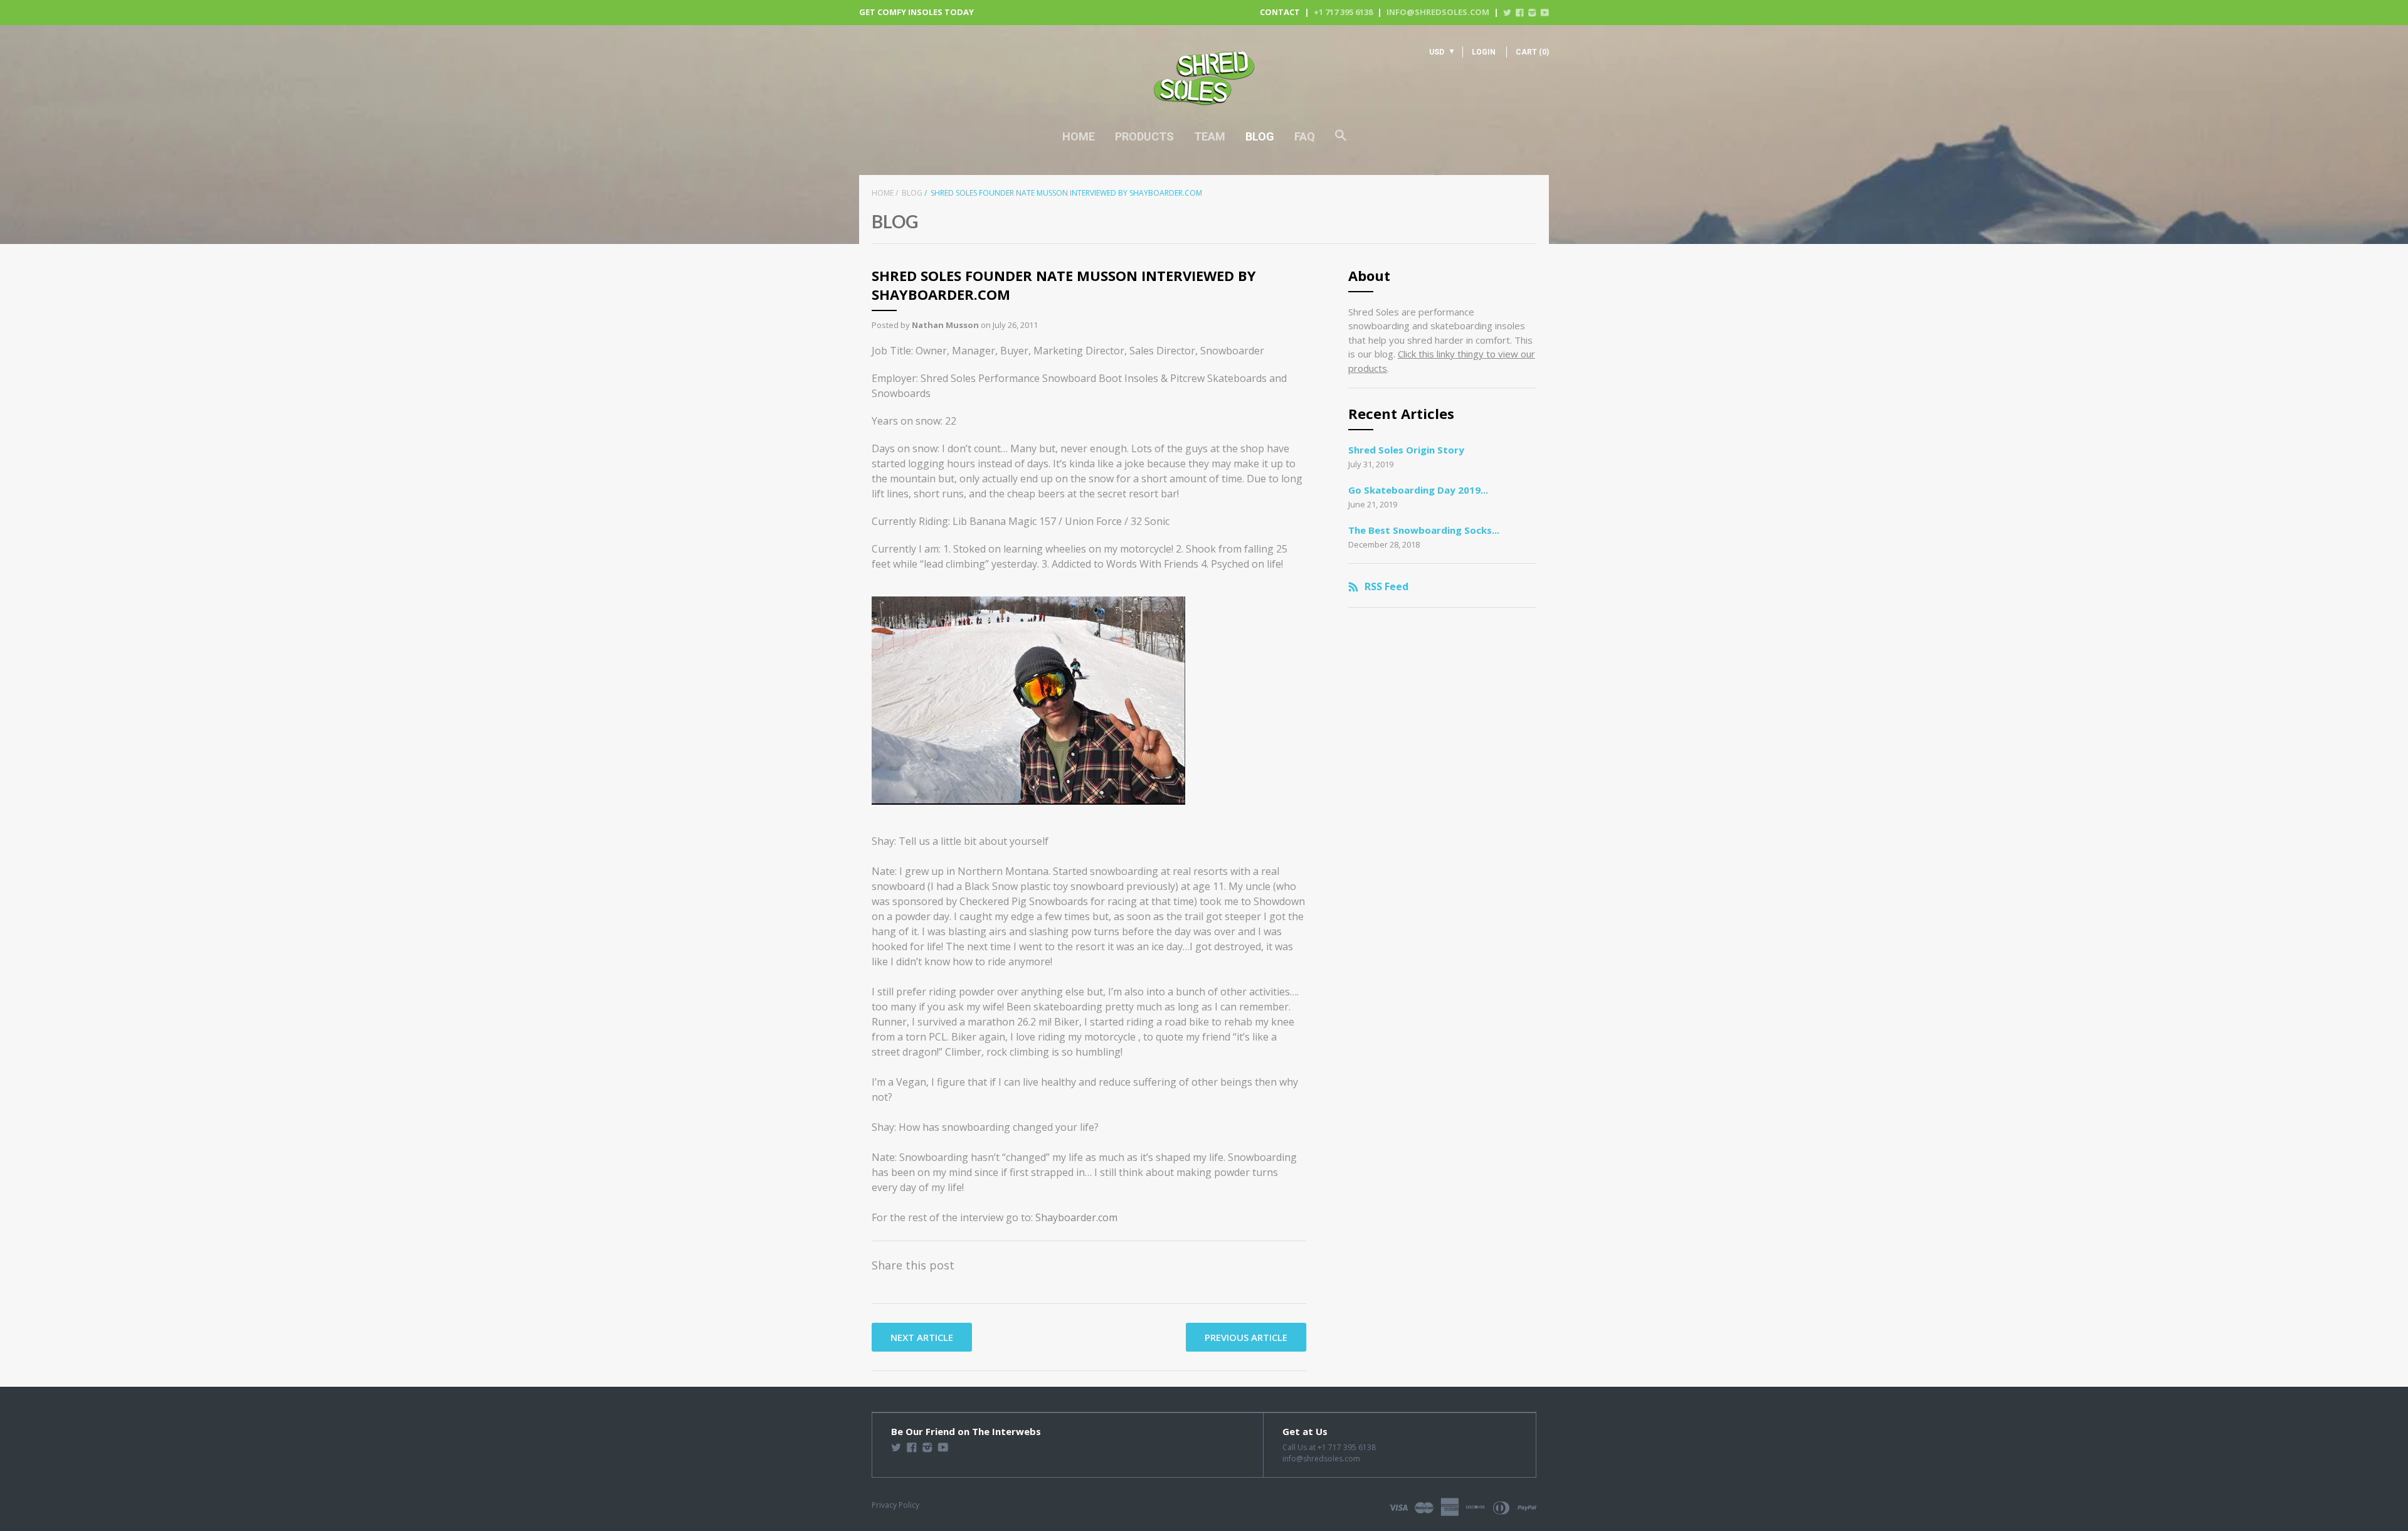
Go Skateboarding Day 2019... (1418, 490)
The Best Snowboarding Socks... (1424, 530)
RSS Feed (1386, 586)
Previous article (1246, 1337)
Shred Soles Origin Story (1406, 450)
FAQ (1305, 136)
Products (1144, 136)
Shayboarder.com (1076, 1217)
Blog (1260, 136)
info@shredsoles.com (1438, 12)
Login (1484, 52)
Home (1079, 136)
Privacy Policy (895, 1505)
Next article (922, 1337)
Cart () (1532, 52)
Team (1210, 136)
